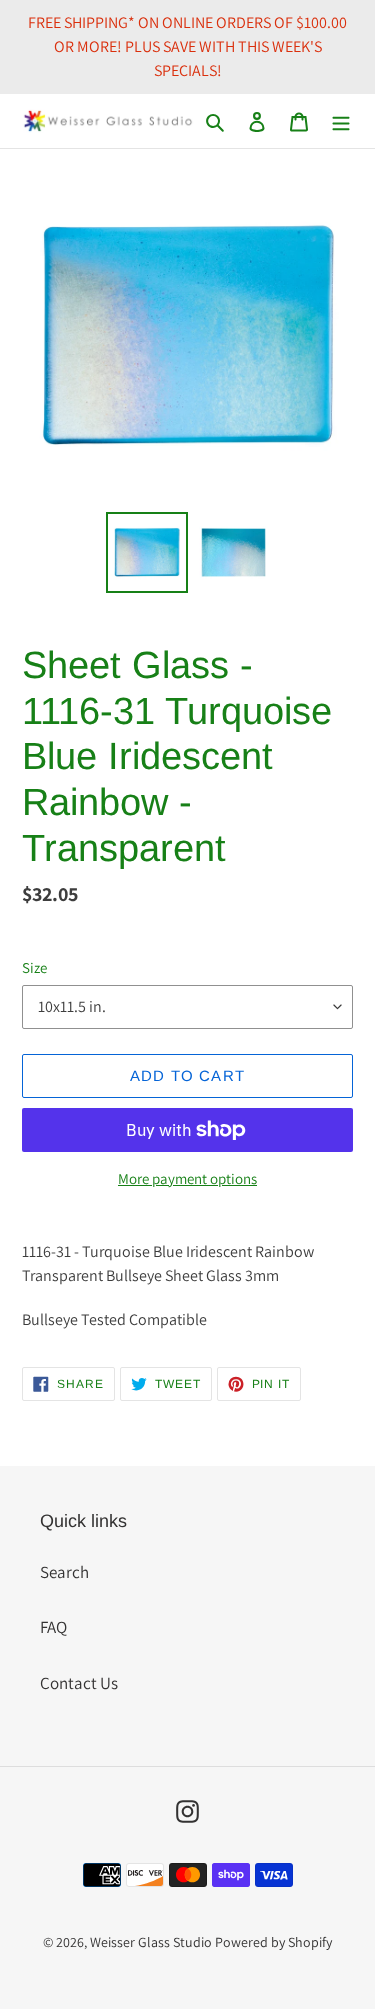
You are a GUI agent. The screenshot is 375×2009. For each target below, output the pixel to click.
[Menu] (341, 121)
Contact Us (79, 1683)
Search (64, 1572)
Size (34, 967)
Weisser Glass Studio (151, 1942)
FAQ (53, 1627)
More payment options (187, 1178)
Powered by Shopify (273, 1942)
